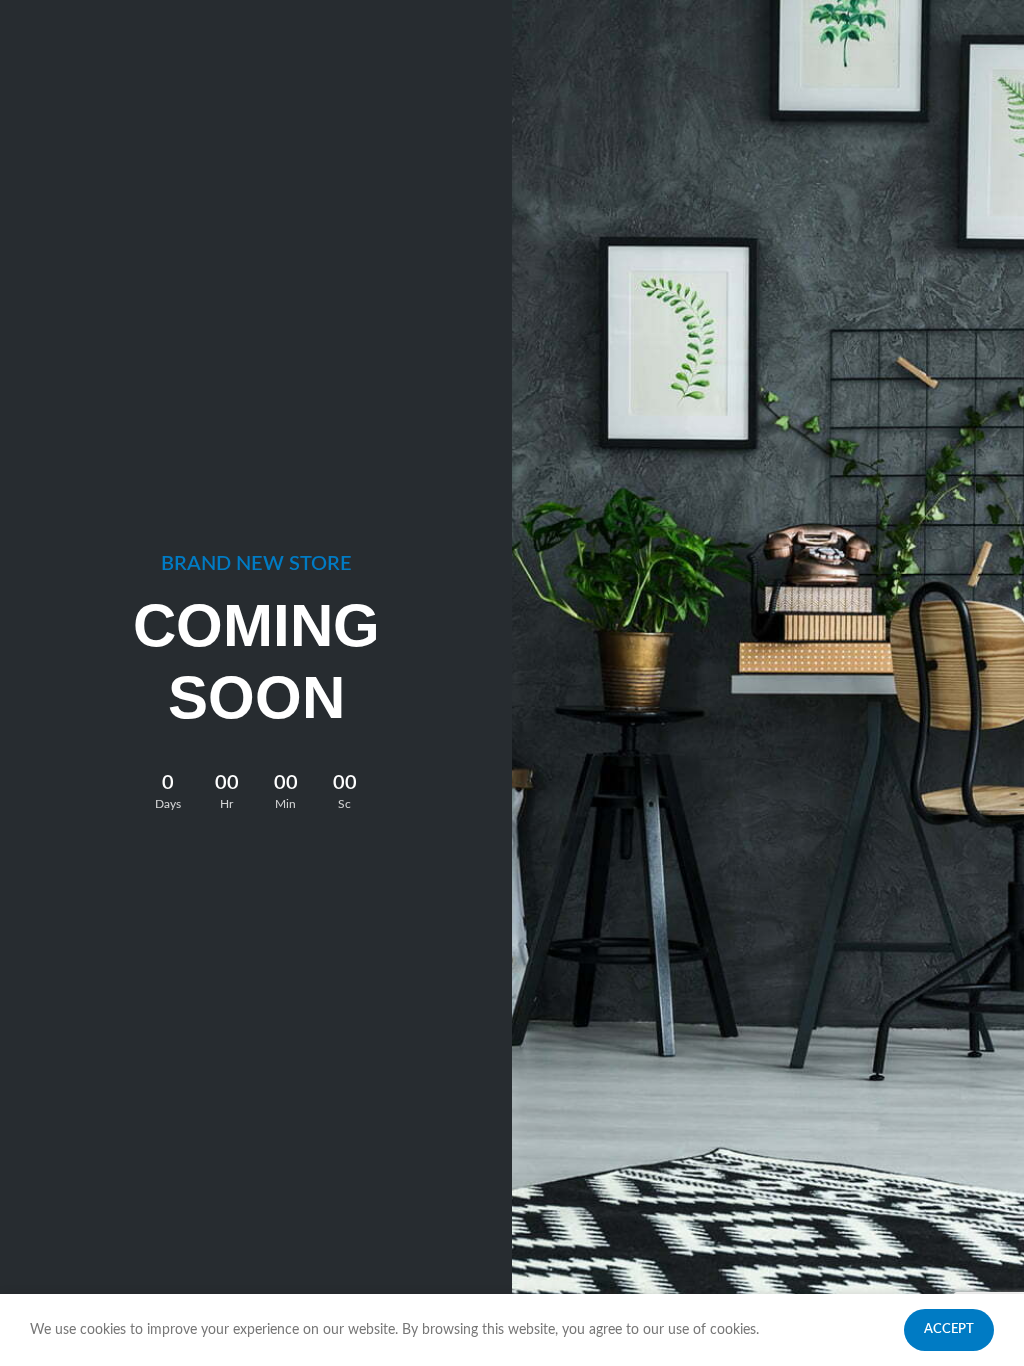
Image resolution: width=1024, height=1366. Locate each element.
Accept (949, 1329)
